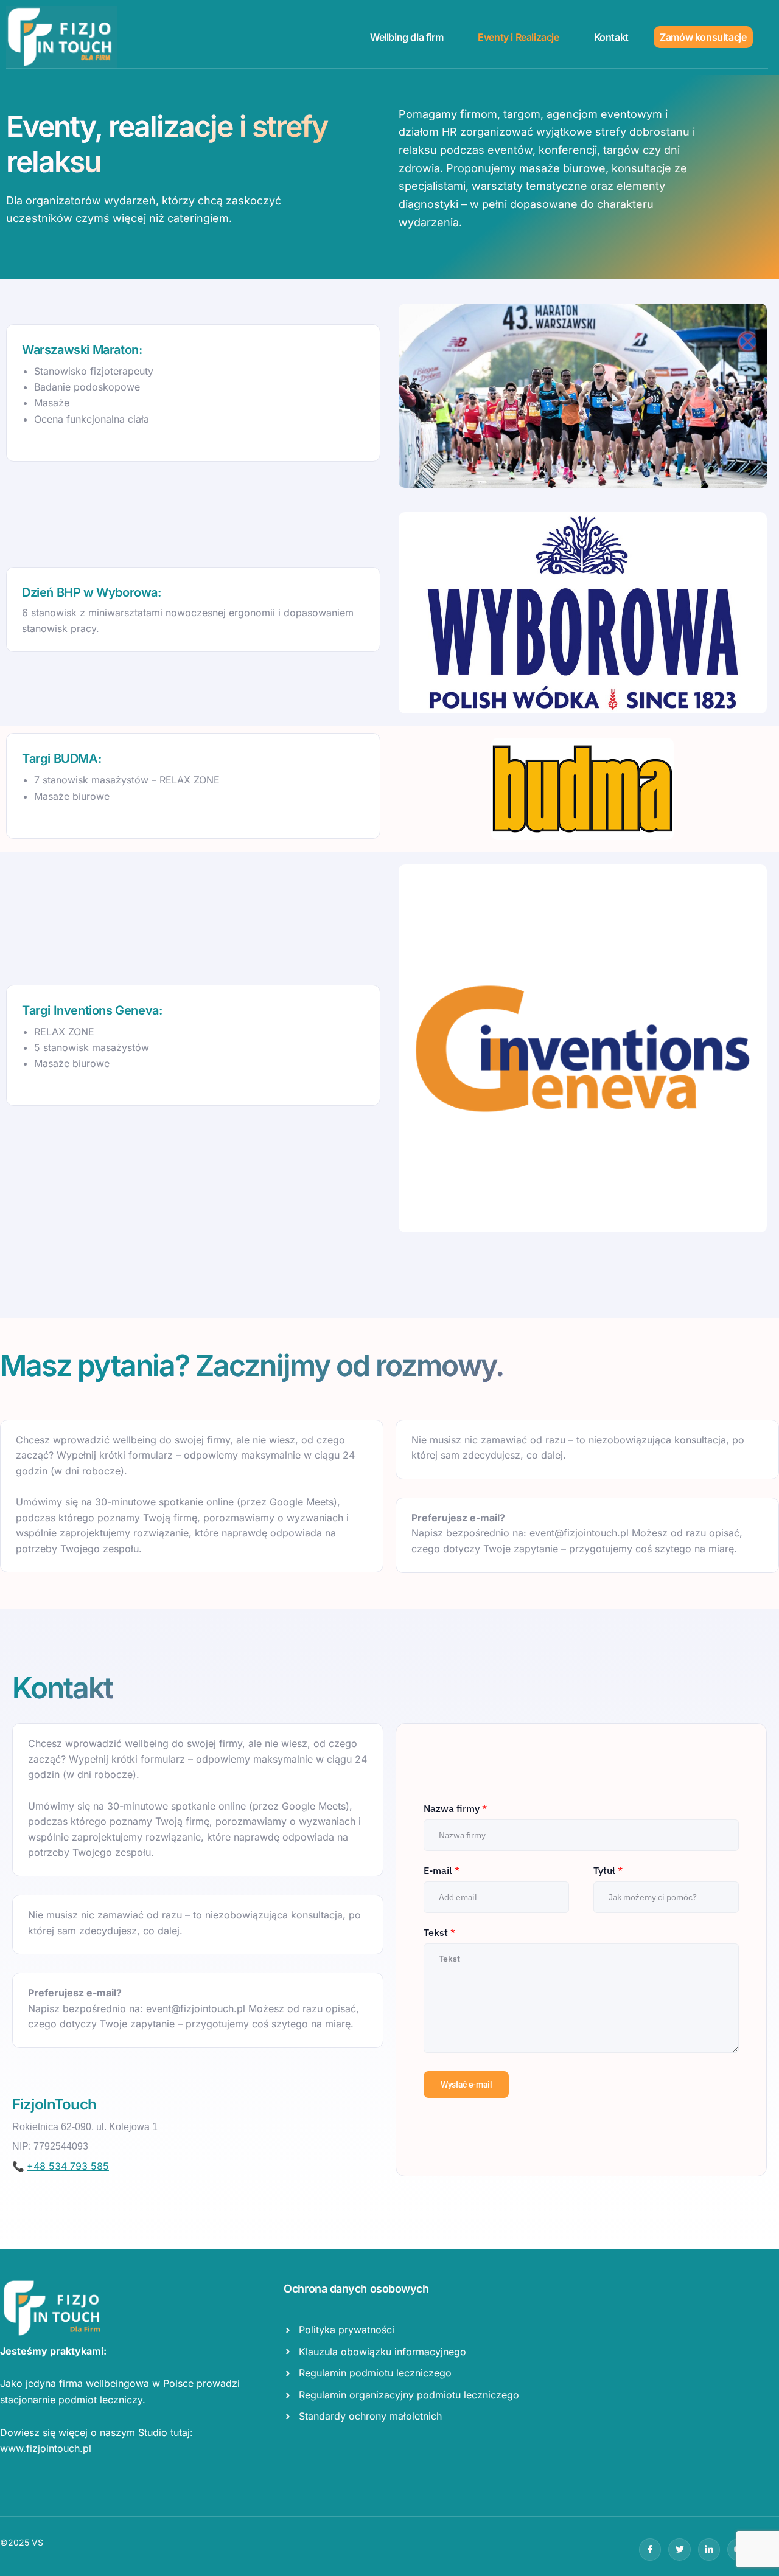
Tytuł (608, 1870)
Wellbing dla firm (407, 37)
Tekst (439, 1932)
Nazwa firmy (455, 1808)
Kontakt (611, 37)
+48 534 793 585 (68, 2166)
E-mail (442, 1870)
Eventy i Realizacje (518, 37)
